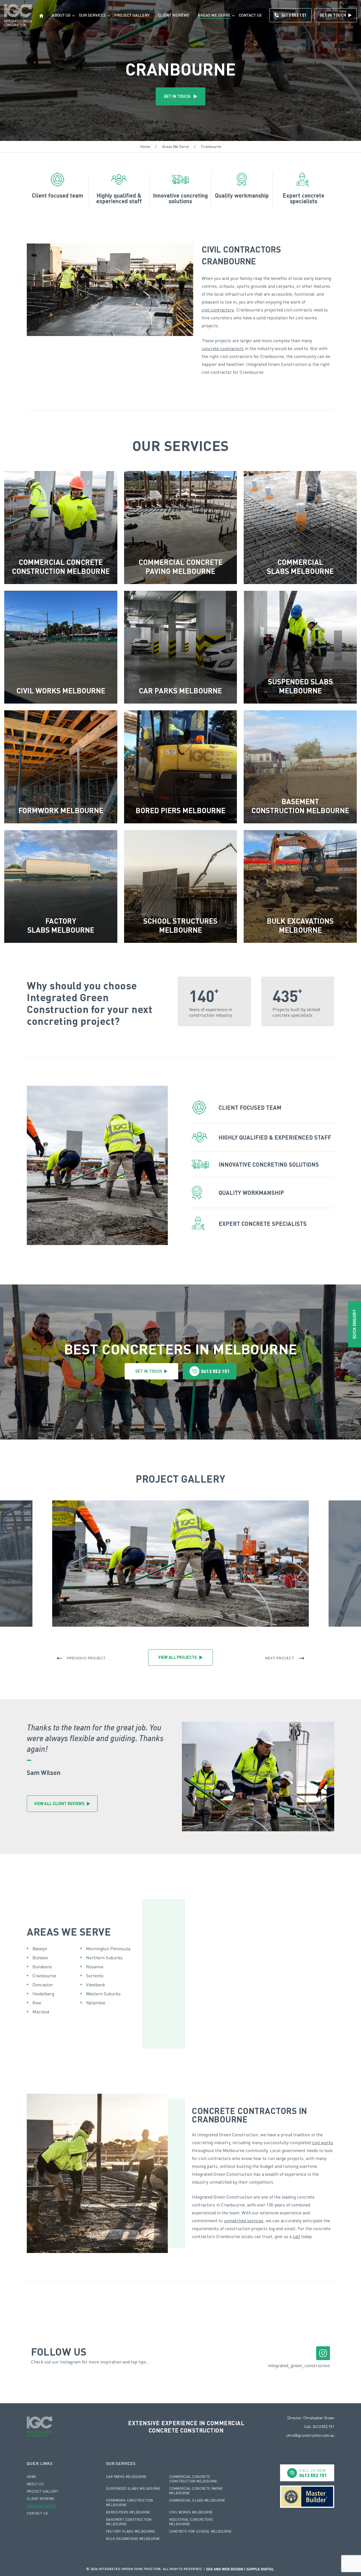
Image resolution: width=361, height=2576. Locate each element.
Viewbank (96, 1985)
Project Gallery (132, 15)
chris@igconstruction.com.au (310, 2435)
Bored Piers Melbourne (128, 2512)
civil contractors (218, 310)
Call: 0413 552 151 (319, 2426)
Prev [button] (80, 1658)
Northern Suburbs (104, 1958)
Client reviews (174, 15)
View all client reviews (59, 1804)
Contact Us (250, 15)
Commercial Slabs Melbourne (197, 2500)
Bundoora (42, 1967)
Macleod (41, 2012)
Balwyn (40, 1949)
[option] (180, 1564)
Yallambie (96, 2003)
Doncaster (43, 1985)
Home (145, 147)
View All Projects (178, 1657)
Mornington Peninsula (108, 1949)
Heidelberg (43, 1994)
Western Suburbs (103, 1994)
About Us (61, 15)
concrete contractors (223, 348)
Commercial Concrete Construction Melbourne (193, 2479)
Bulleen (40, 1958)
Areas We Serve (214, 15)
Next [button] (281, 1658)
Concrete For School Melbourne (201, 2531)
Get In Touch (333, 15)
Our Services (92, 15)
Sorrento (95, 1976)
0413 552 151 (294, 15)
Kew (37, 2003)
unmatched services (244, 2221)
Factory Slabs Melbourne (131, 2531)
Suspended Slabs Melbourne (133, 2488)
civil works (323, 2142)
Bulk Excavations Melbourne (133, 2539)
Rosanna (95, 1967)
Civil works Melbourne (191, 2512)
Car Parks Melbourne (126, 2477)
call (296, 2236)
